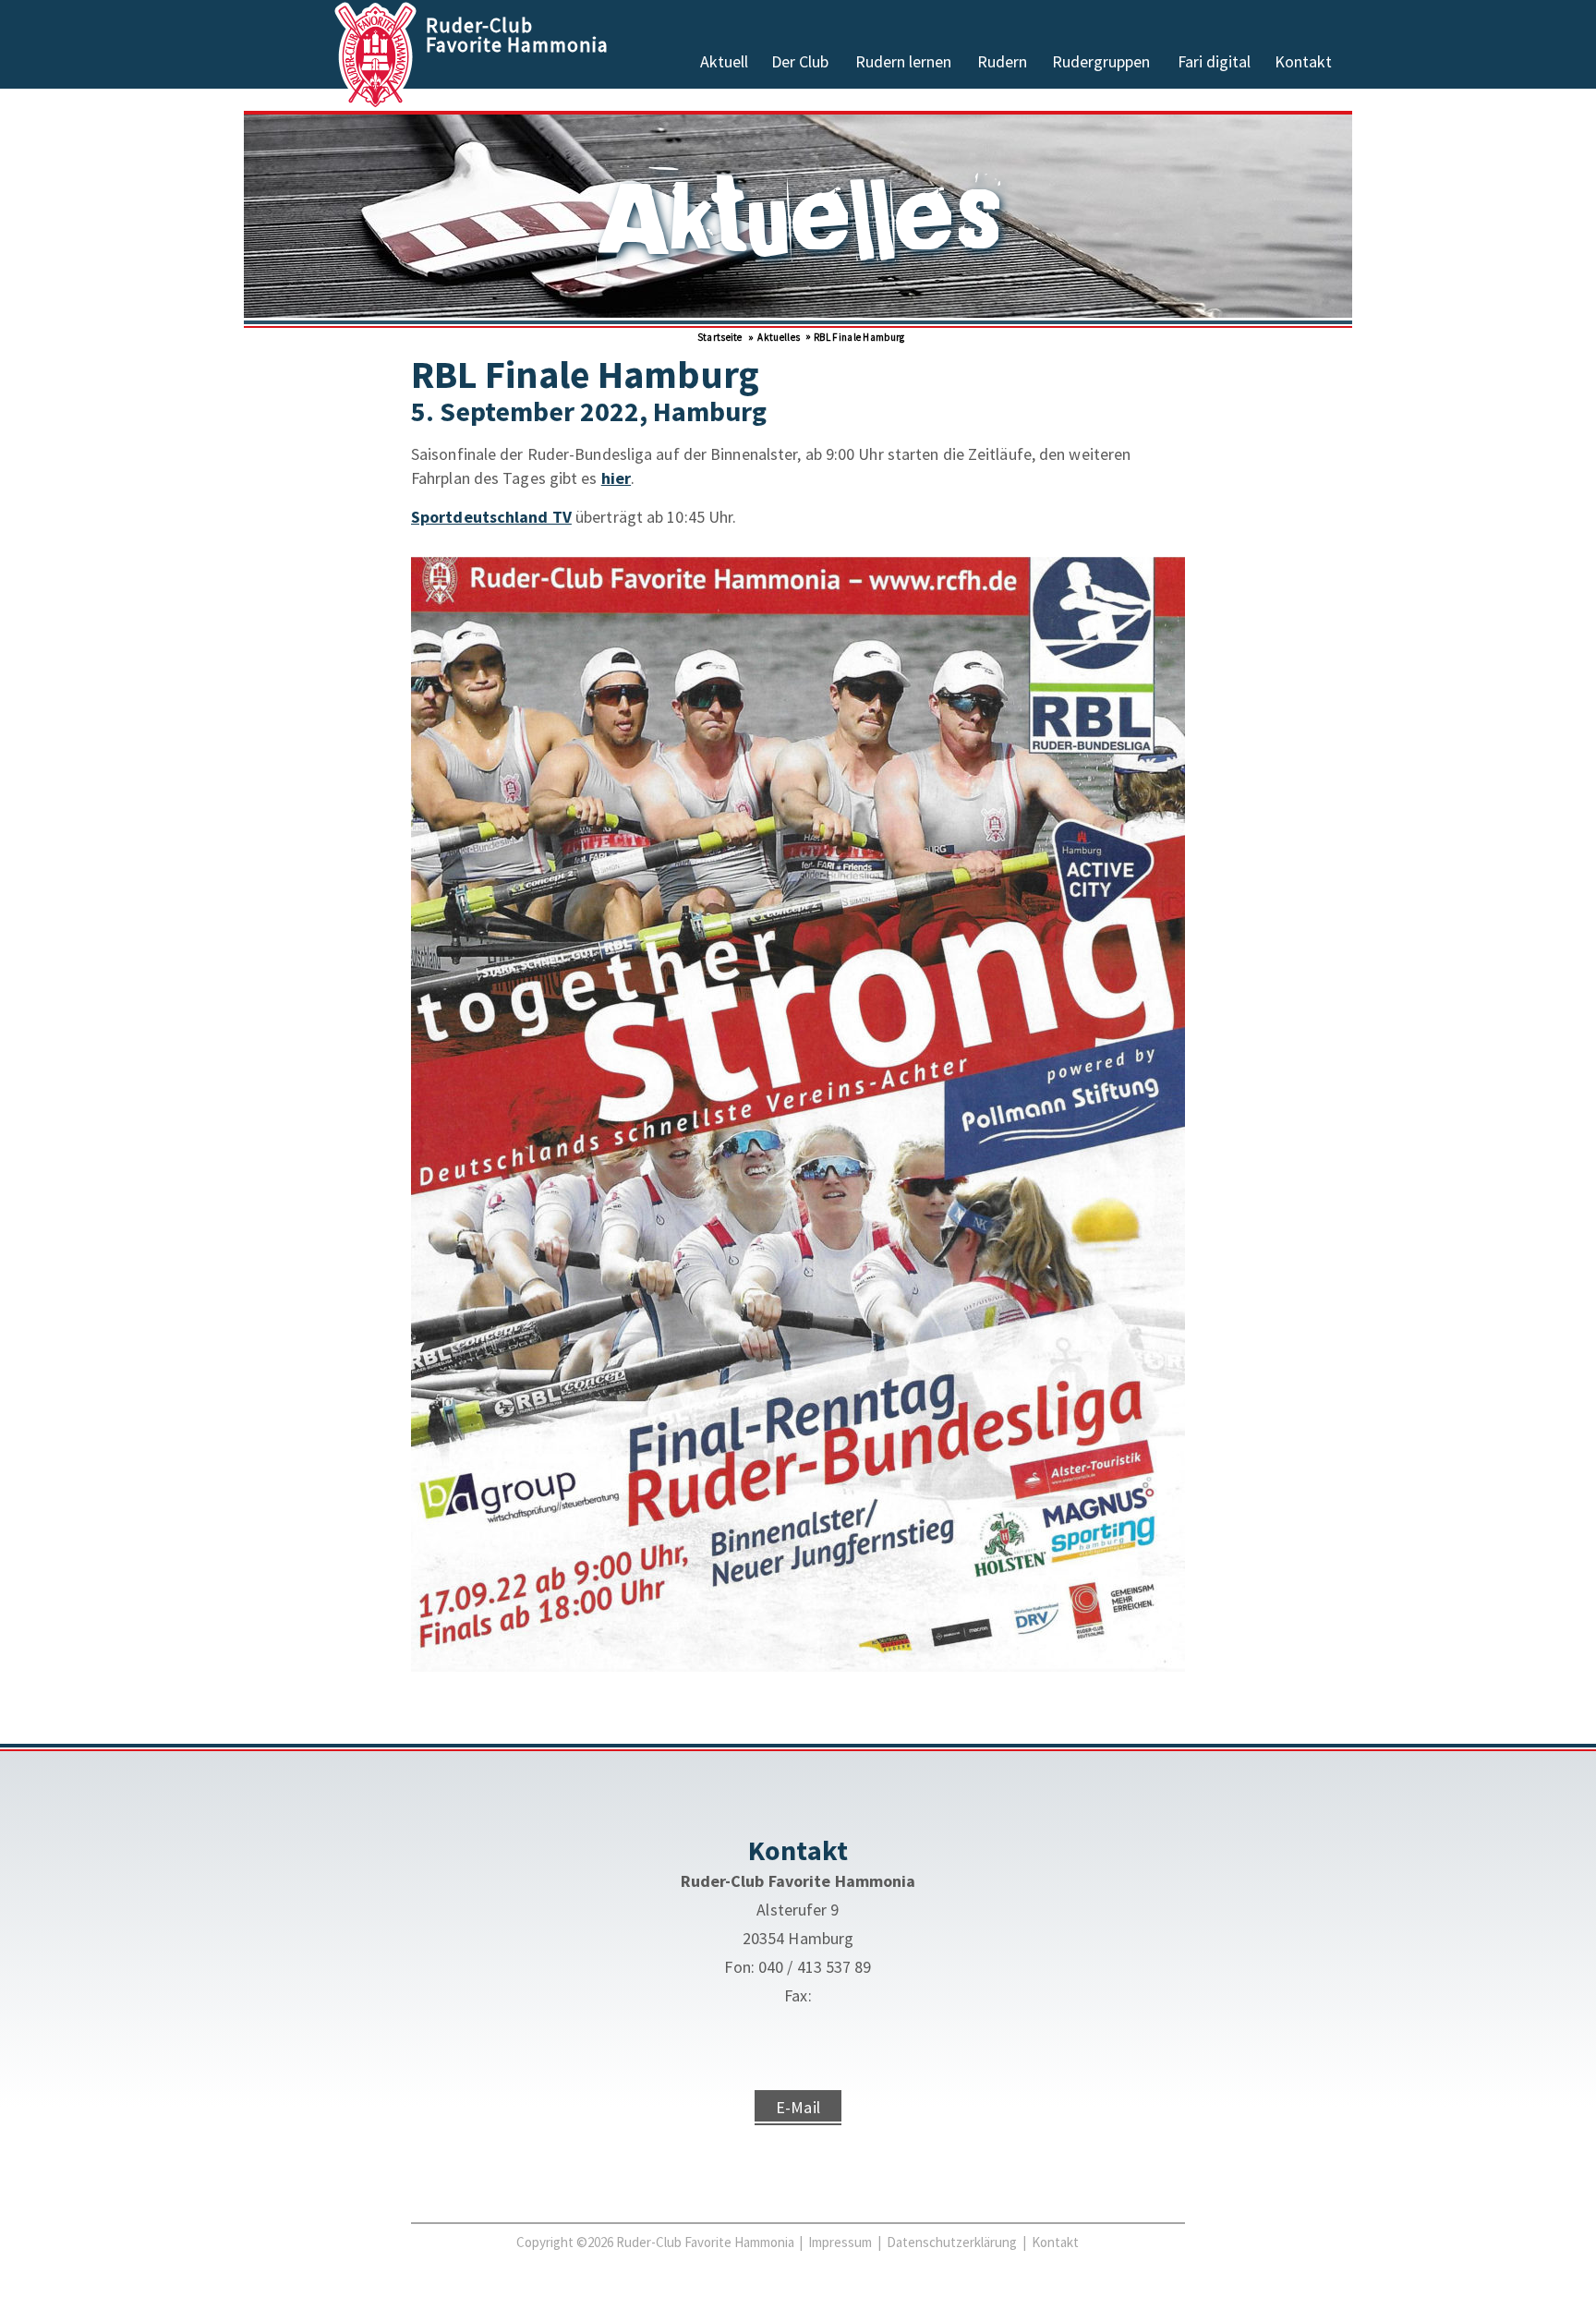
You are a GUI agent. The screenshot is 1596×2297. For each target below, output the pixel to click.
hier (616, 478)
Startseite (718, 337)
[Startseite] (377, 103)
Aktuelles (778, 337)
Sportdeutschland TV (491, 517)
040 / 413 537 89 (815, 1967)
